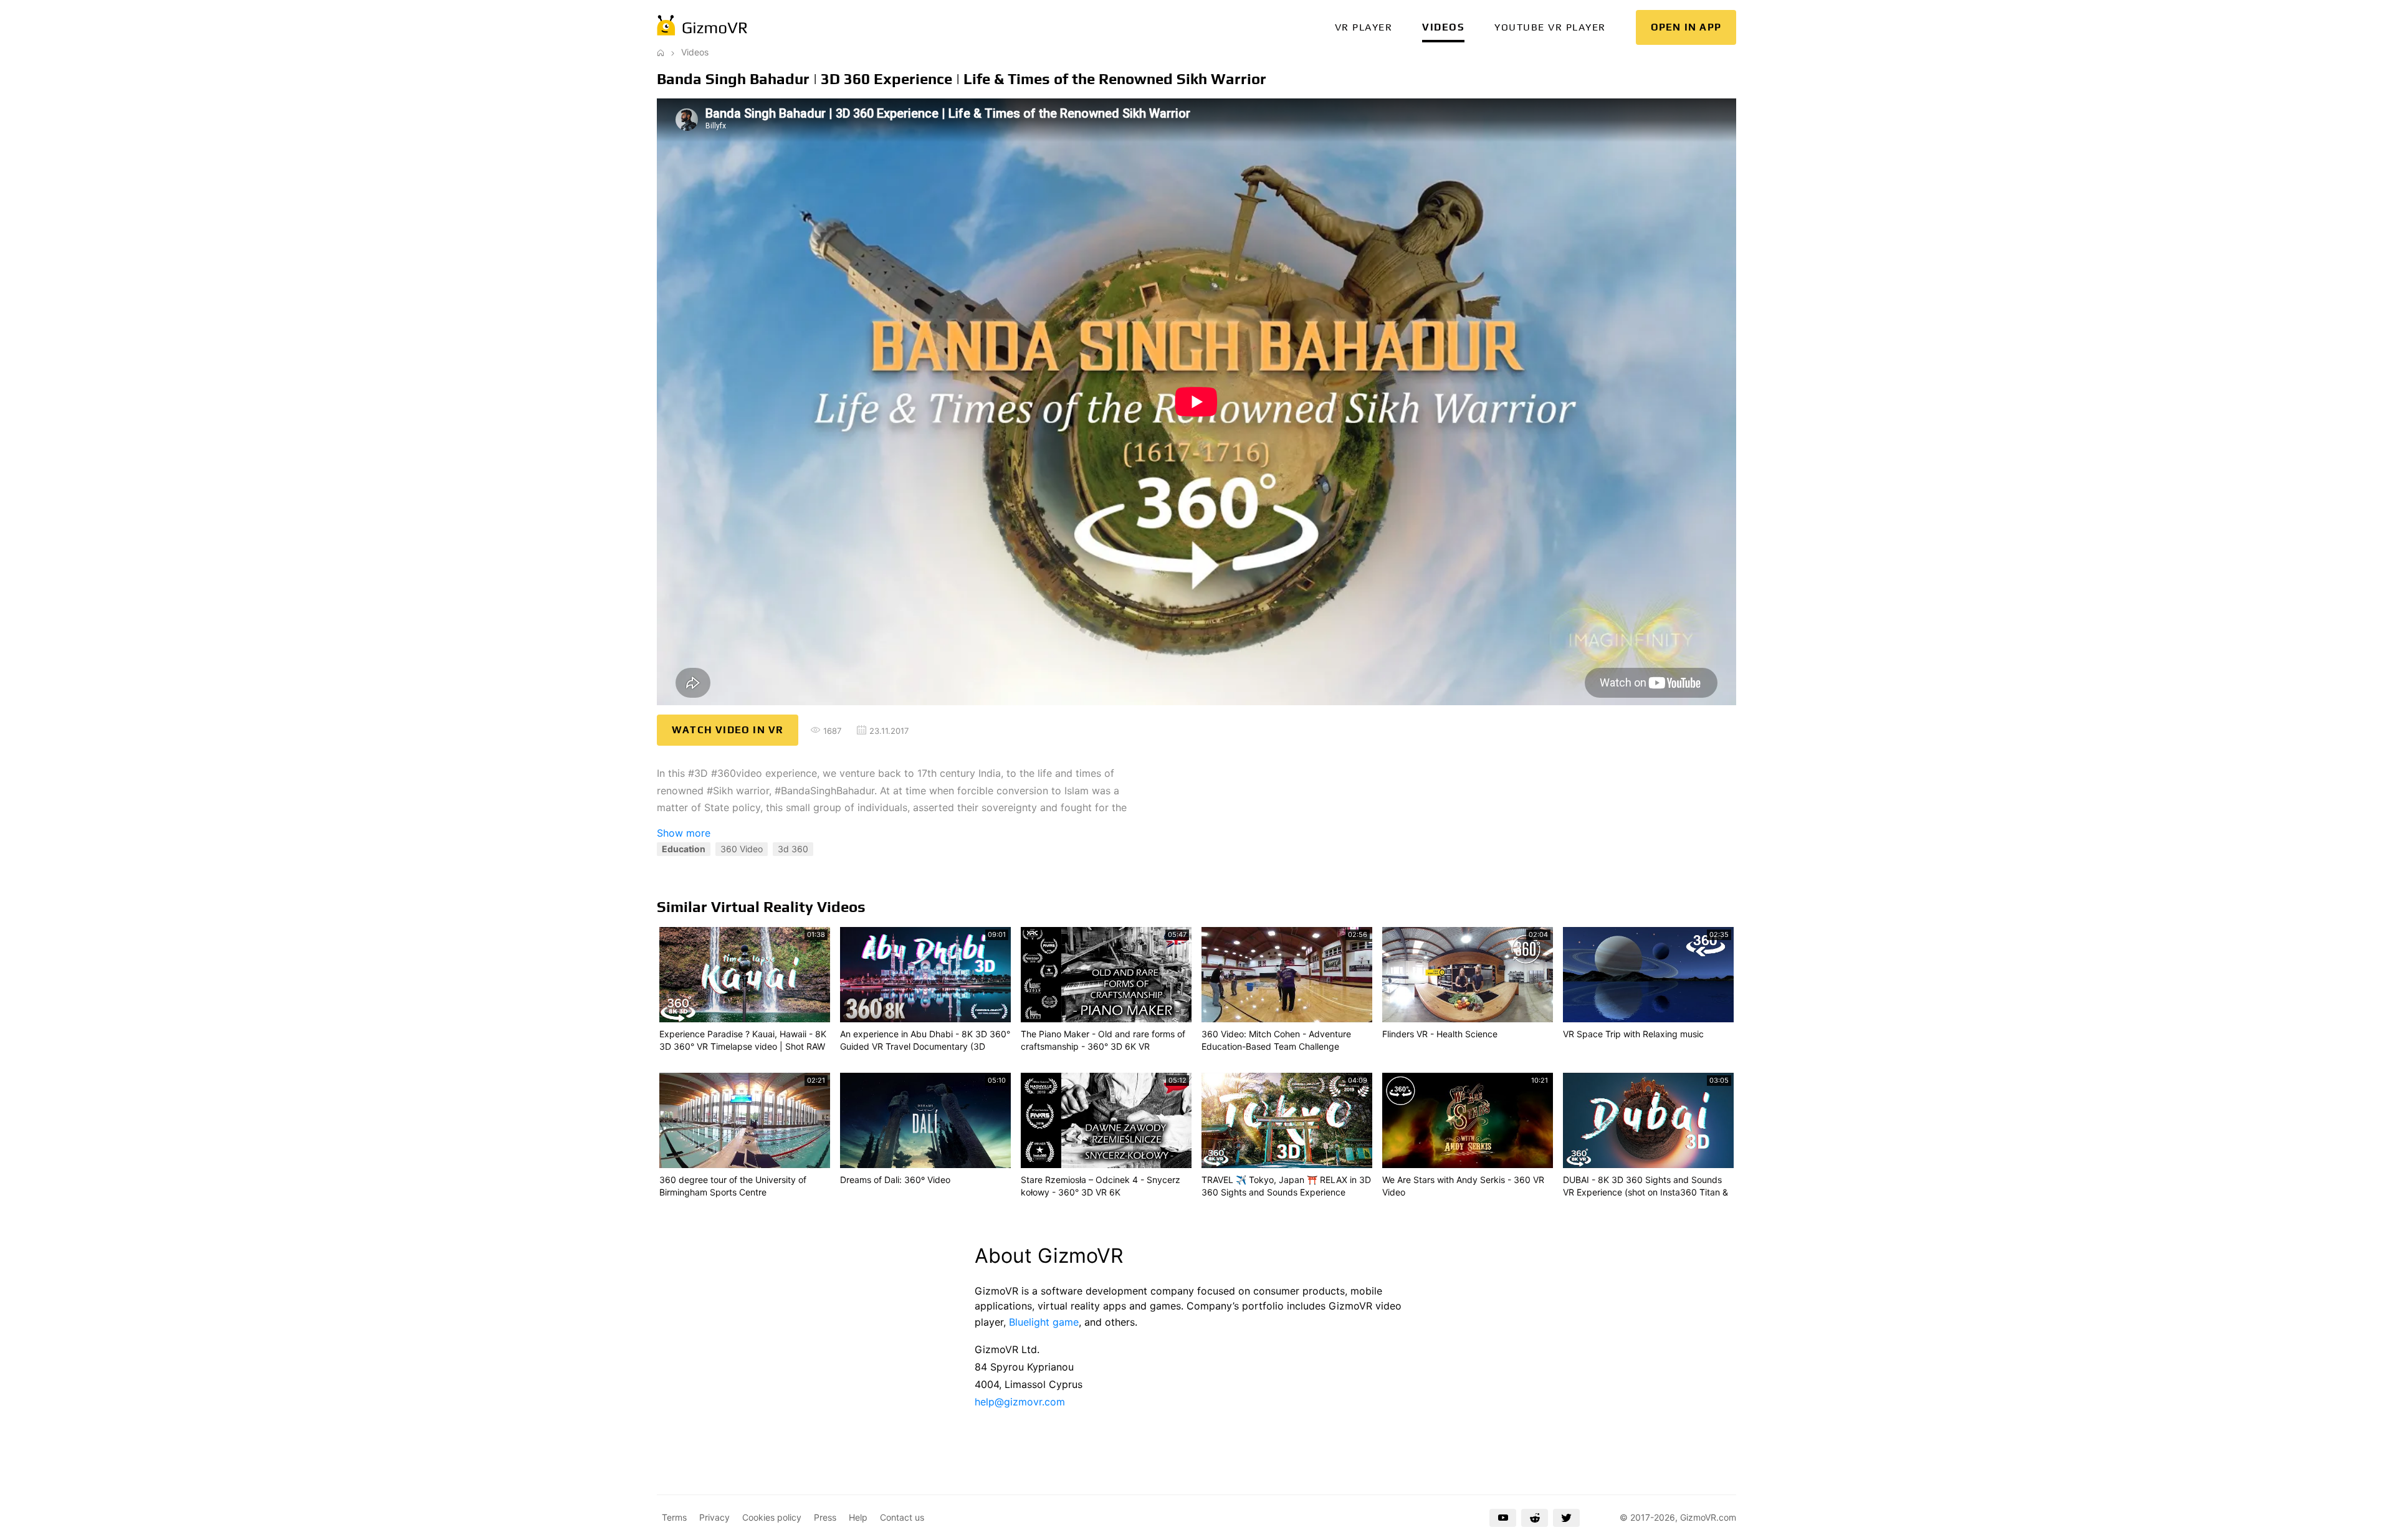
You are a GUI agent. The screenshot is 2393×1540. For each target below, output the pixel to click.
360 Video (742, 849)
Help (858, 1517)
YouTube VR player (1550, 27)
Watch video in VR (728, 730)
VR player (1364, 27)
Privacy (714, 1517)
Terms (674, 1517)
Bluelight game (1044, 1322)
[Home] (661, 52)
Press (825, 1517)
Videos (1443, 27)
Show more (684, 833)
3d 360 (793, 849)
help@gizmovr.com (1020, 1402)
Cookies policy (772, 1517)
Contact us (902, 1517)
